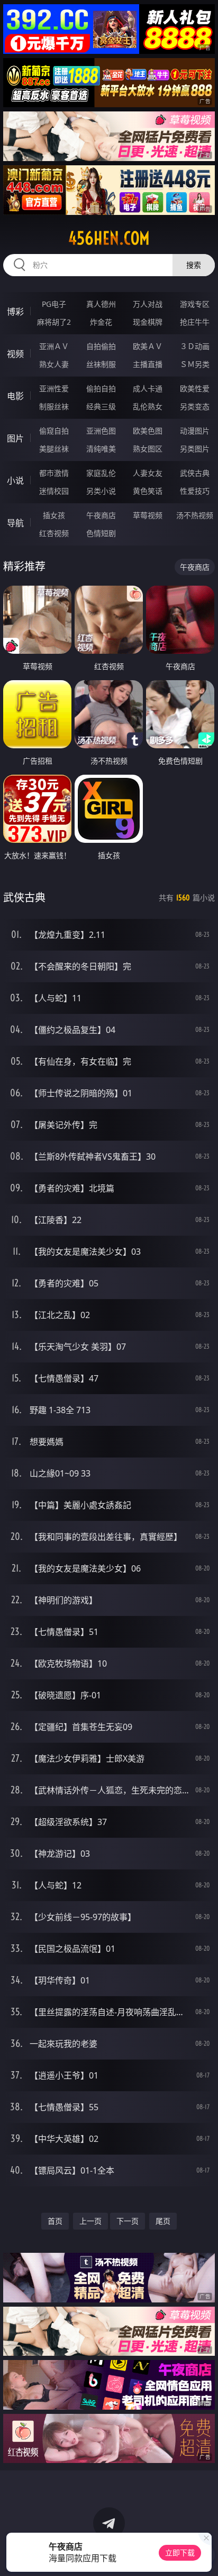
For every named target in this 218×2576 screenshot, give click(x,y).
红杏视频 (54, 533)
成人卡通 (148, 388)
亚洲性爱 (54, 388)
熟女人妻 (54, 364)
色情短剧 (101, 533)
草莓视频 (148, 515)
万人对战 (148, 304)
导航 (15, 523)
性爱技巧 (195, 491)
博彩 (15, 312)
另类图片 (195, 449)
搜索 (194, 265)
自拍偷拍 (101, 346)
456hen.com (109, 238)
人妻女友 (148, 473)
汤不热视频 (195, 515)
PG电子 (54, 304)
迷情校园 (54, 491)
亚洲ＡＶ (54, 346)
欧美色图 (148, 431)
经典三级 (101, 406)
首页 (55, 2221)
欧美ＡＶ (148, 346)
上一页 (90, 2221)
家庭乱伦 (101, 473)
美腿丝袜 (54, 449)
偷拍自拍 (101, 388)
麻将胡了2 (54, 322)
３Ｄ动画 (195, 346)
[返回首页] (204, 2555)
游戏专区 (195, 304)
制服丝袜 (54, 406)
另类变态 (195, 406)
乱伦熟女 (148, 406)
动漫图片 (195, 431)
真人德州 (101, 304)
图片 (15, 438)
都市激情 (54, 473)
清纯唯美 (101, 449)
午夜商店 (101, 515)
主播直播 (148, 364)
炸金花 (101, 322)
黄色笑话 (148, 491)
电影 (15, 396)
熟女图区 (148, 449)
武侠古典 (195, 473)
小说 (15, 481)
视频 (15, 354)
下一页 (128, 2221)
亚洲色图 (101, 431)
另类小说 (101, 491)
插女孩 (54, 515)
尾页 (163, 2221)
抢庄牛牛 (195, 322)
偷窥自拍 (54, 431)
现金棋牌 (148, 322)
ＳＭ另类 (195, 364)
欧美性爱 (195, 388)
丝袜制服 (101, 364)
